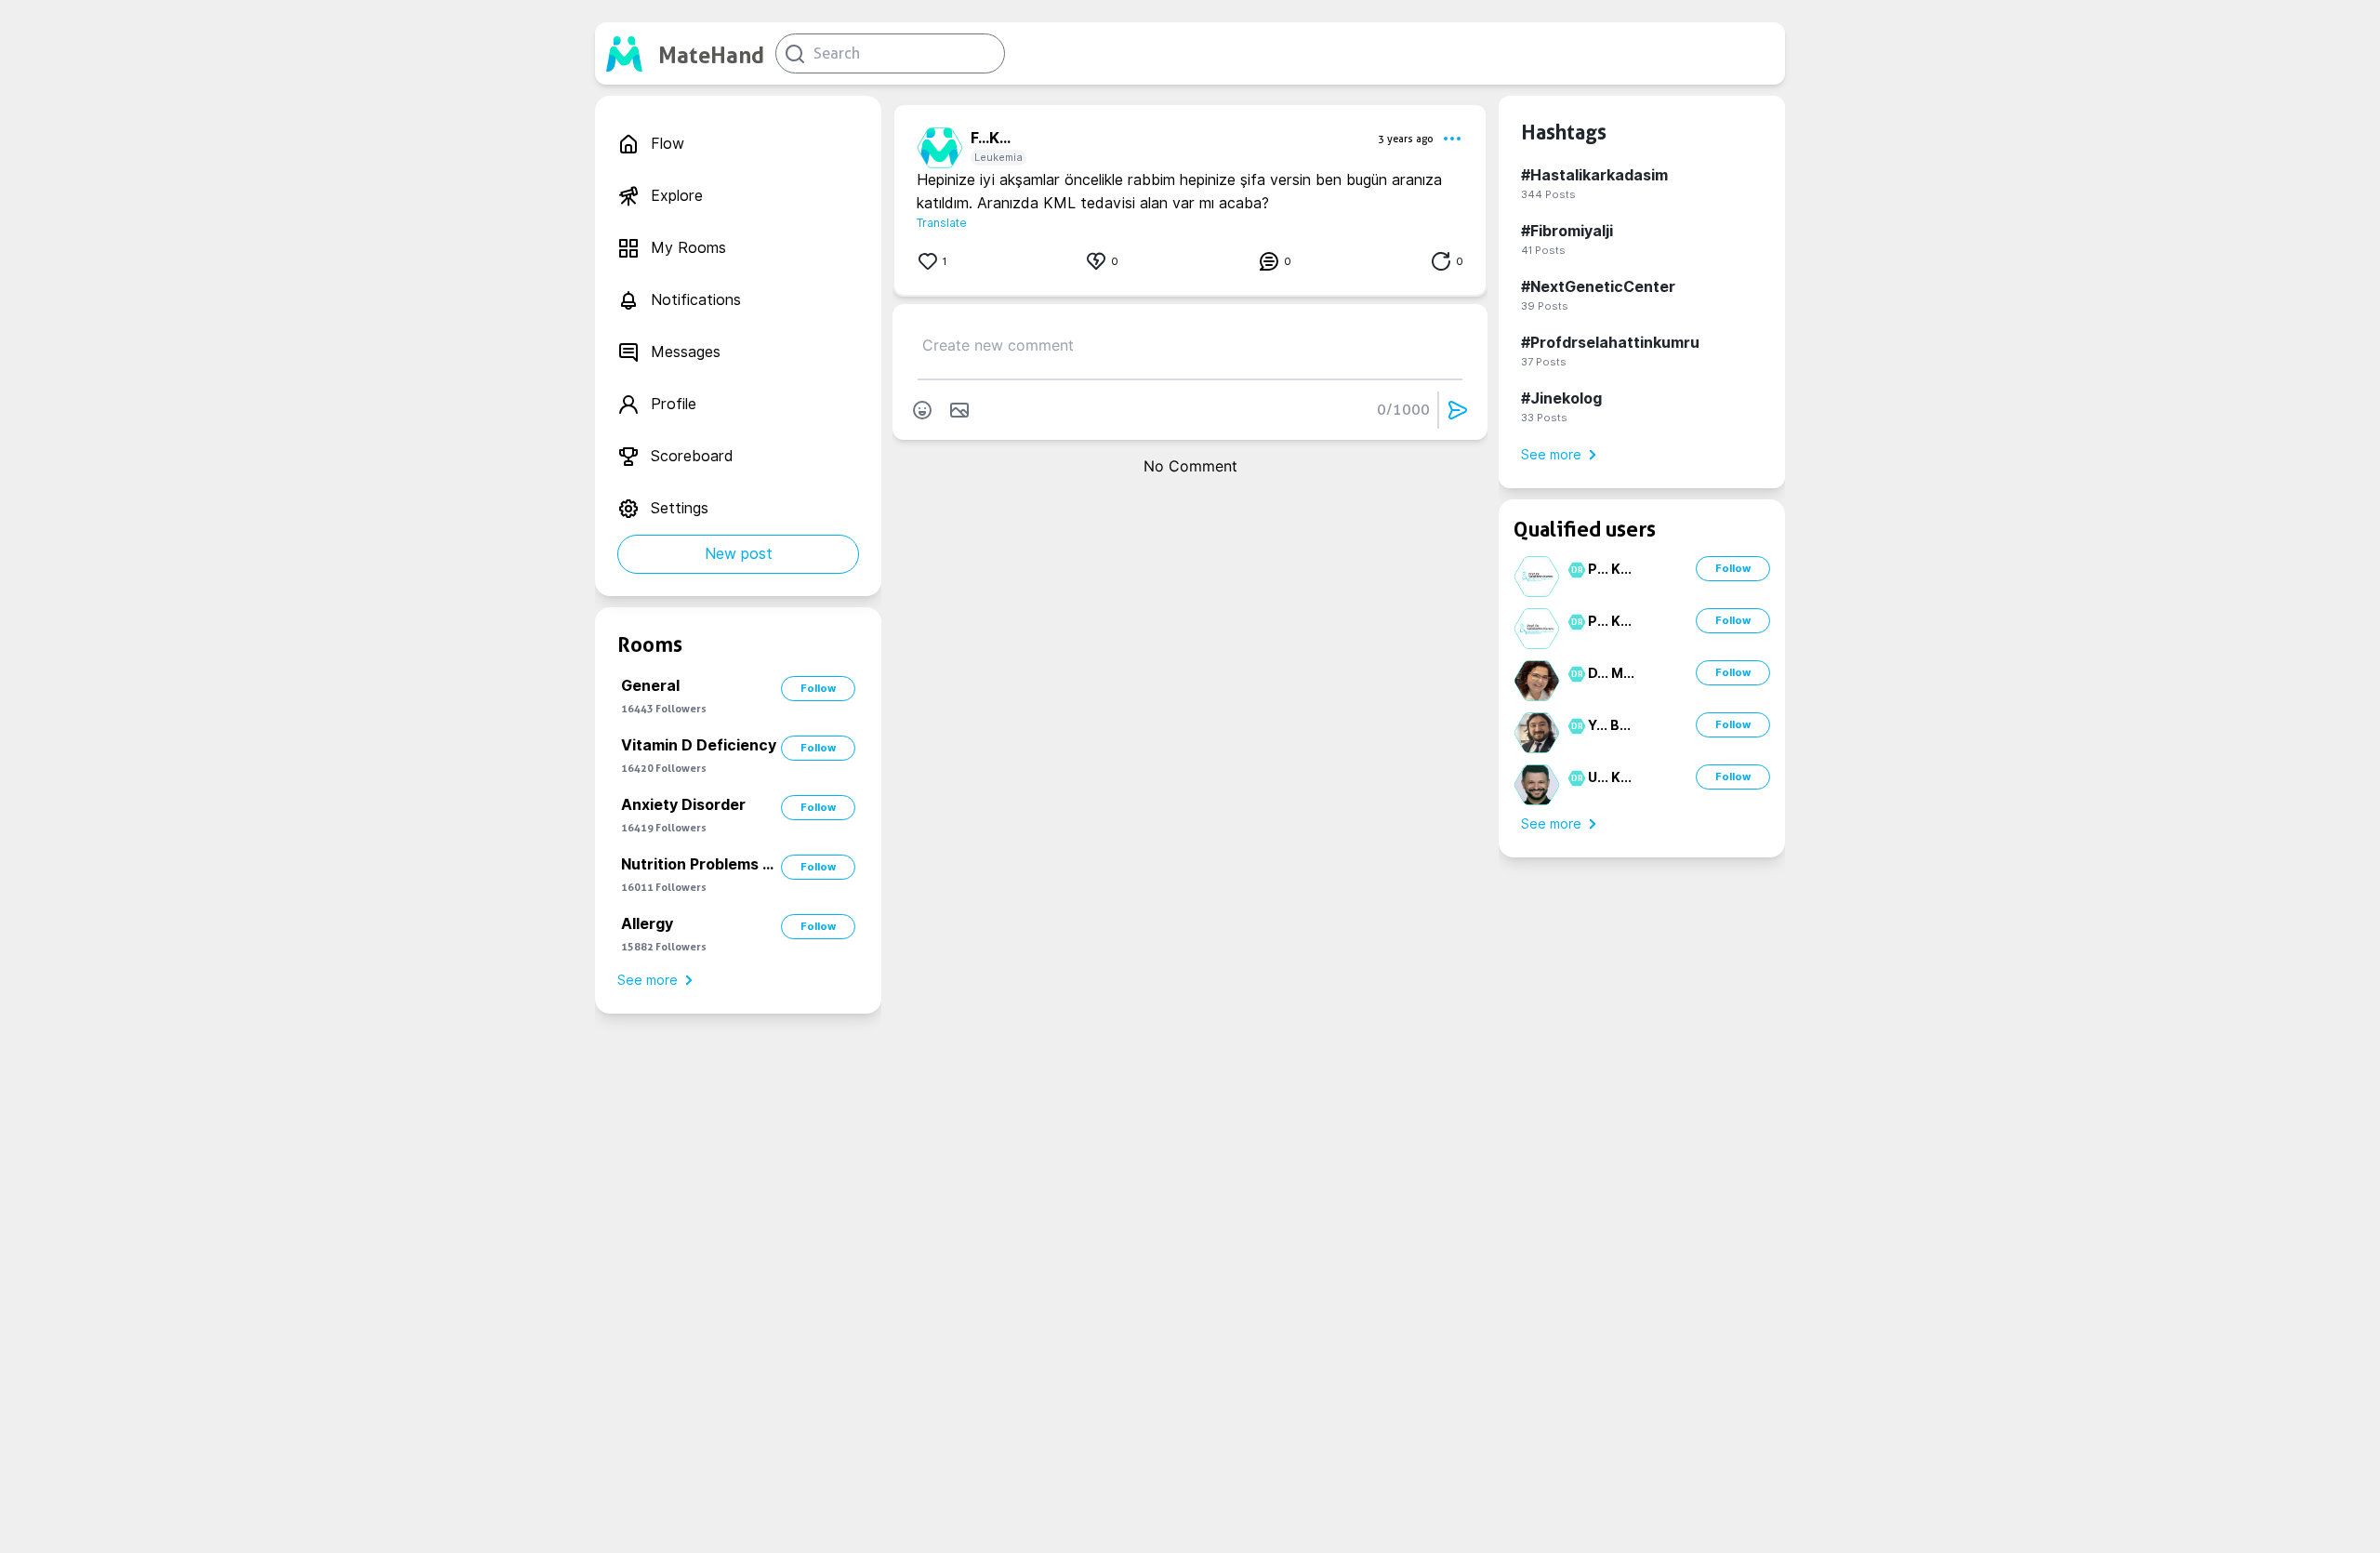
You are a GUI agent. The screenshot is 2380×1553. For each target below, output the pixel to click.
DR (1574, 570)
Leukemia (998, 157)
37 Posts (1544, 362)
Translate (942, 223)
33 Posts (1544, 418)
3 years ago (1406, 139)
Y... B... (1609, 725)
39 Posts (1545, 306)
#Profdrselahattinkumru (1610, 343)
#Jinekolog (1561, 398)
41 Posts (1543, 250)
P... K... (1610, 569)
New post (739, 554)
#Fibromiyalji (1567, 231)
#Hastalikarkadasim (1594, 175)
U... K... (1610, 777)
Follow (818, 688)
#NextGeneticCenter (1598, 287)
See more (648, 980)
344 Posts (1548, 194)
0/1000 (1403, 410)
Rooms (650, 644)
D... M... (1611, 673)
